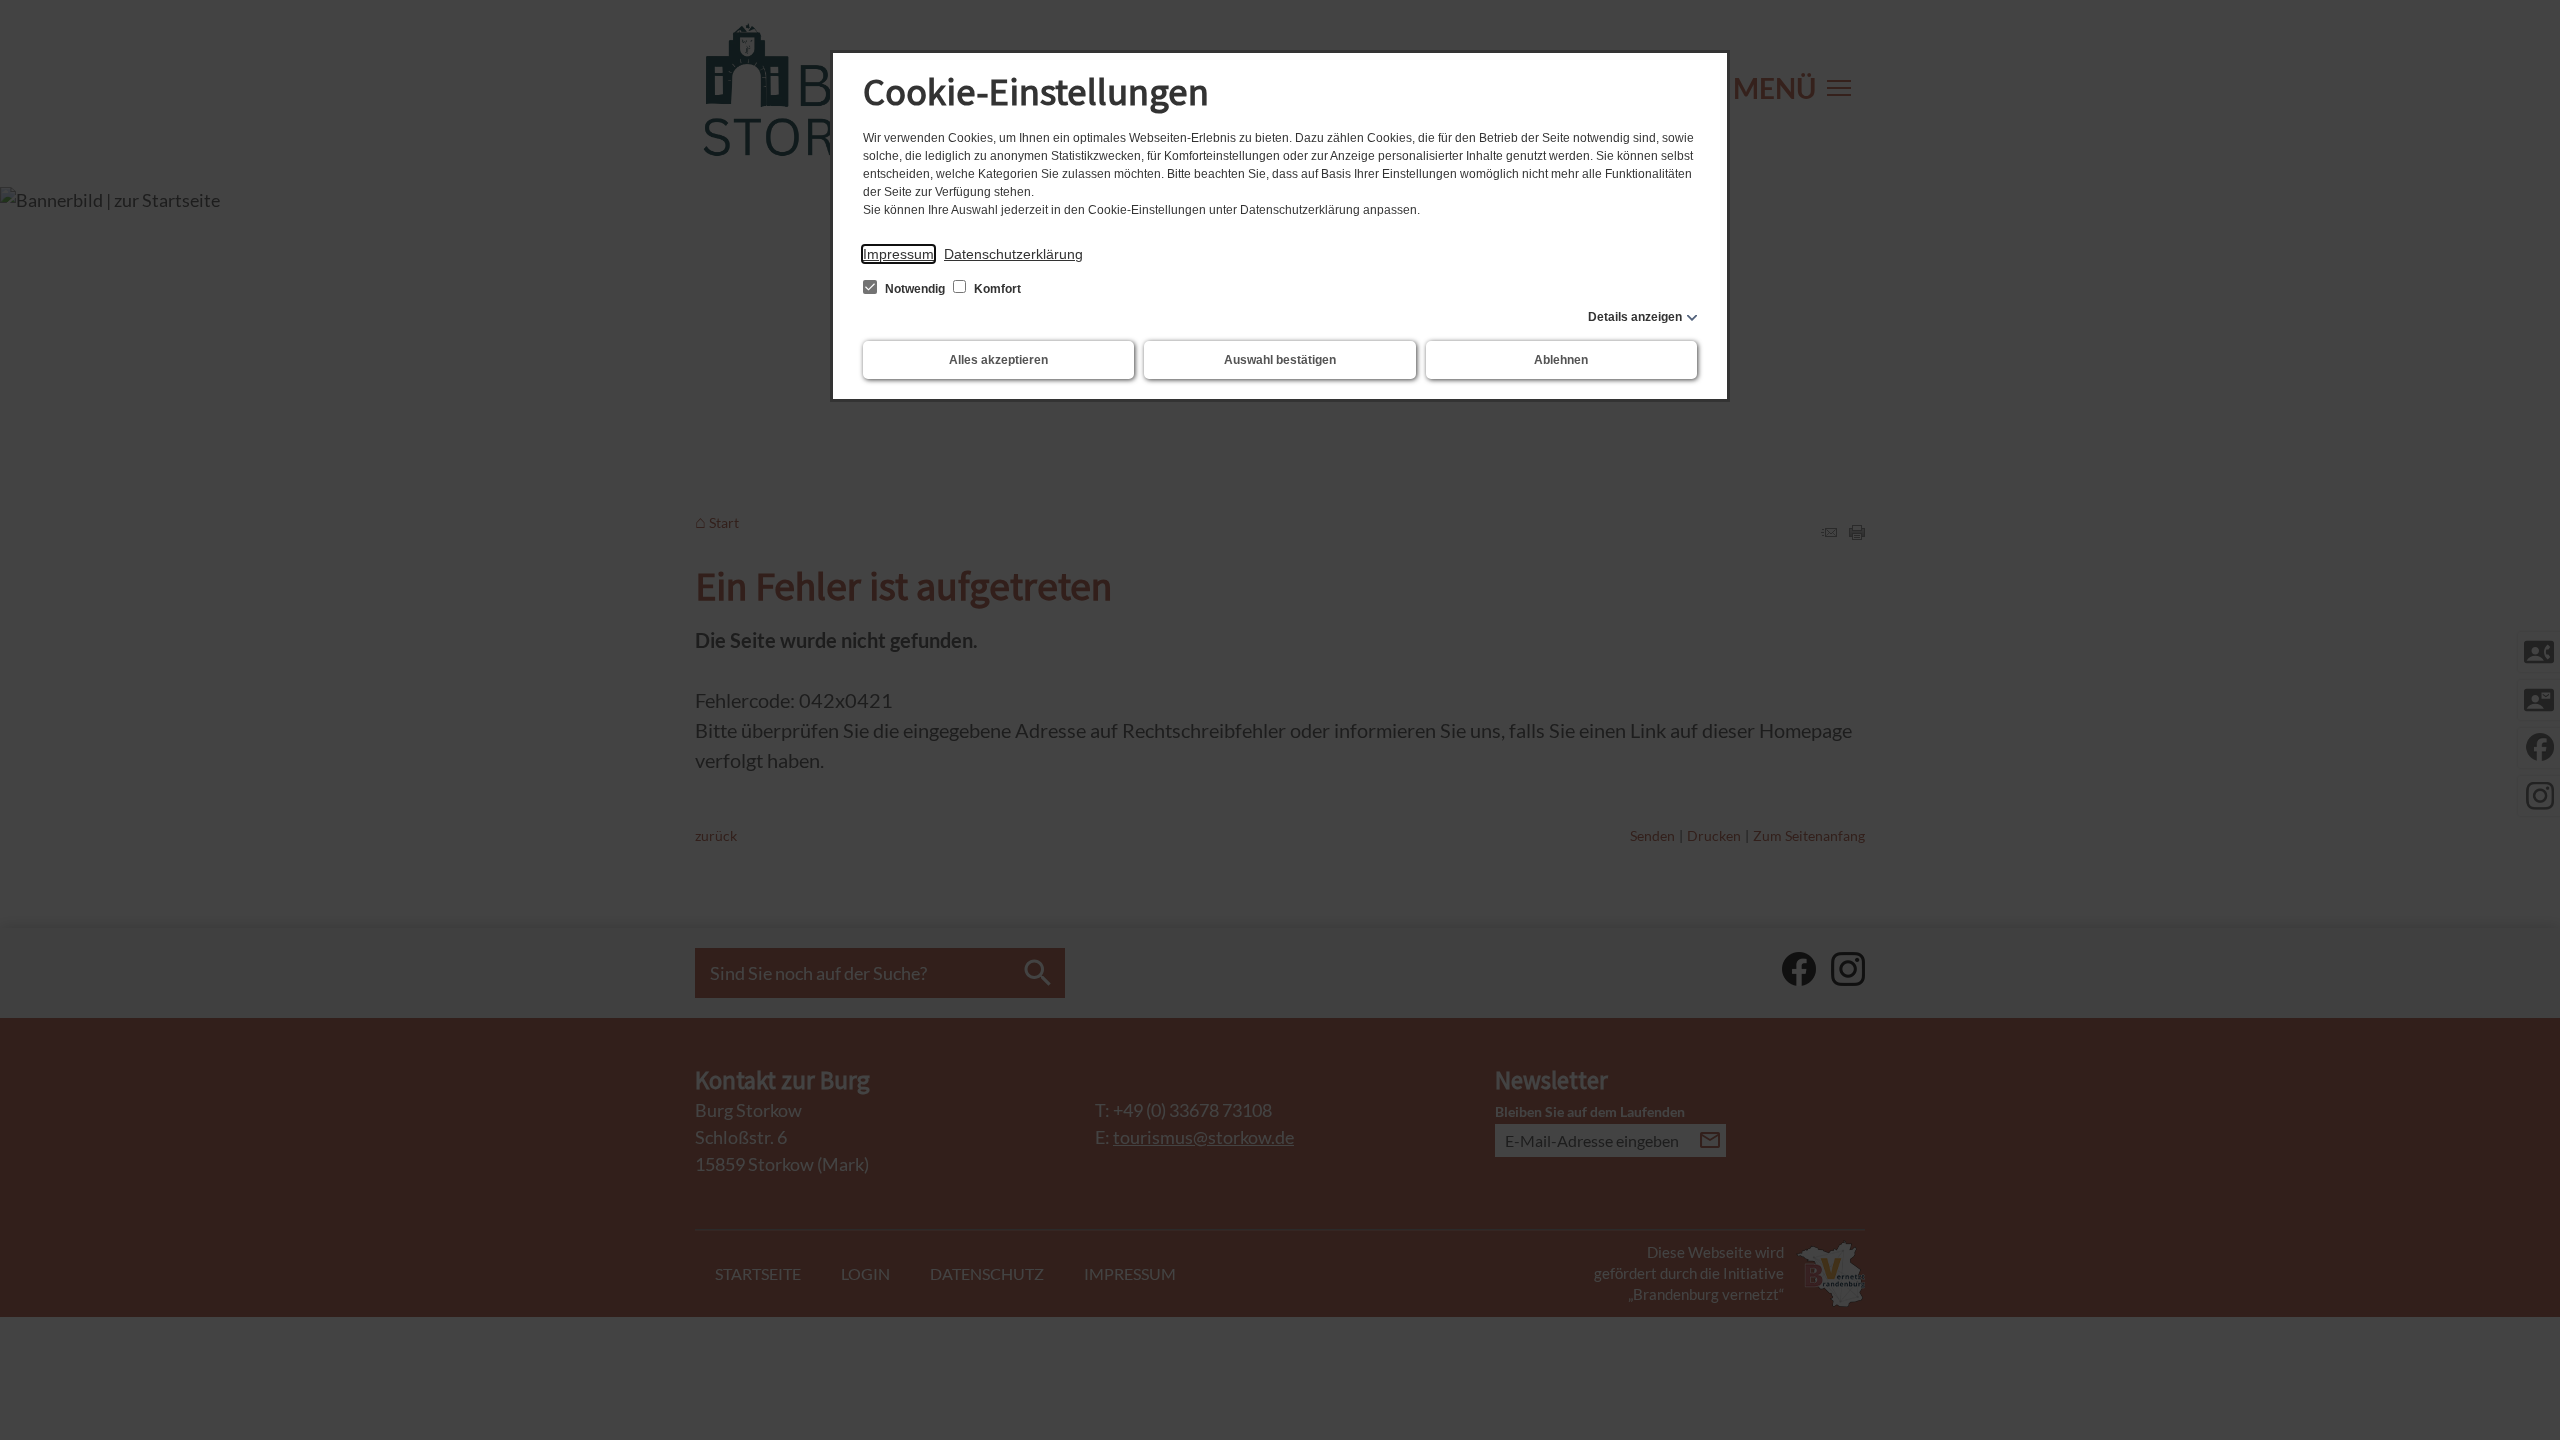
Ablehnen (1561, 360)
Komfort (996, 289)
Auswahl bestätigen (1280, 360)
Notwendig (915, 289)
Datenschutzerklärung (1013, 254)
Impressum (898, 254)
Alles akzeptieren (998, 360)
